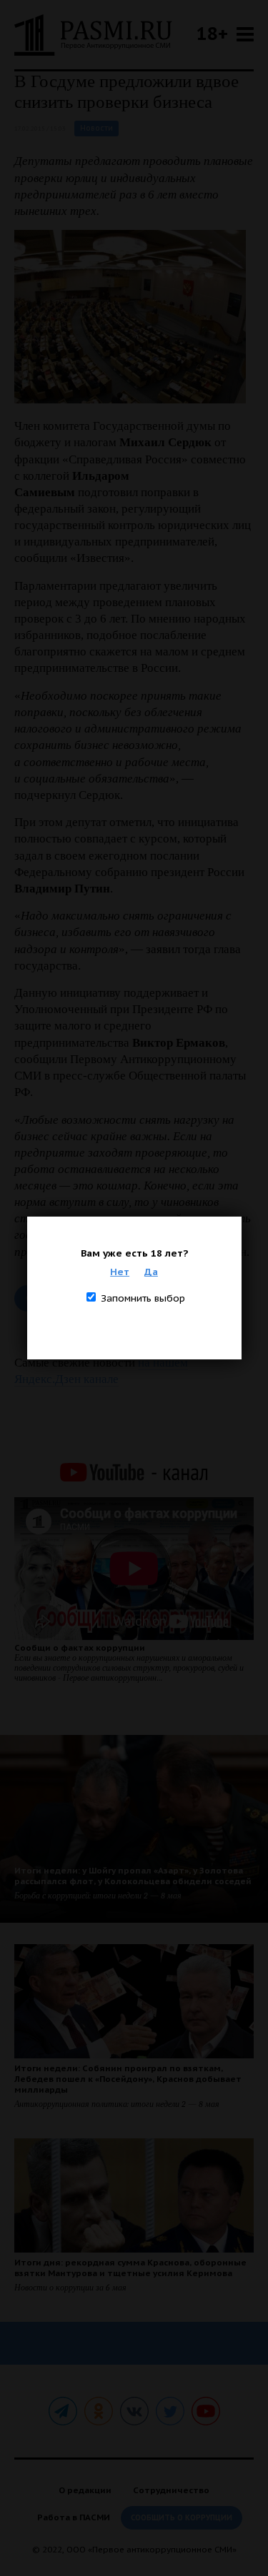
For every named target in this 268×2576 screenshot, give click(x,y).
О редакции (85, 2490)
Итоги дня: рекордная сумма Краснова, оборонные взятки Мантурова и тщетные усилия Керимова (130, 2268)
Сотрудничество (171, 2490)
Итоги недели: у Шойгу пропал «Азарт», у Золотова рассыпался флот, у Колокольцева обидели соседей (133, 1876)
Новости (96, 128)
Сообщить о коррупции (182, 2518)
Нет (120, 1272)
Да (151, 1272)
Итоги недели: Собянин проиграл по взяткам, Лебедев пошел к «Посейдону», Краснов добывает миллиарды (128, 2079)
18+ (212, 33)
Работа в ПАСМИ (74, 2517)
